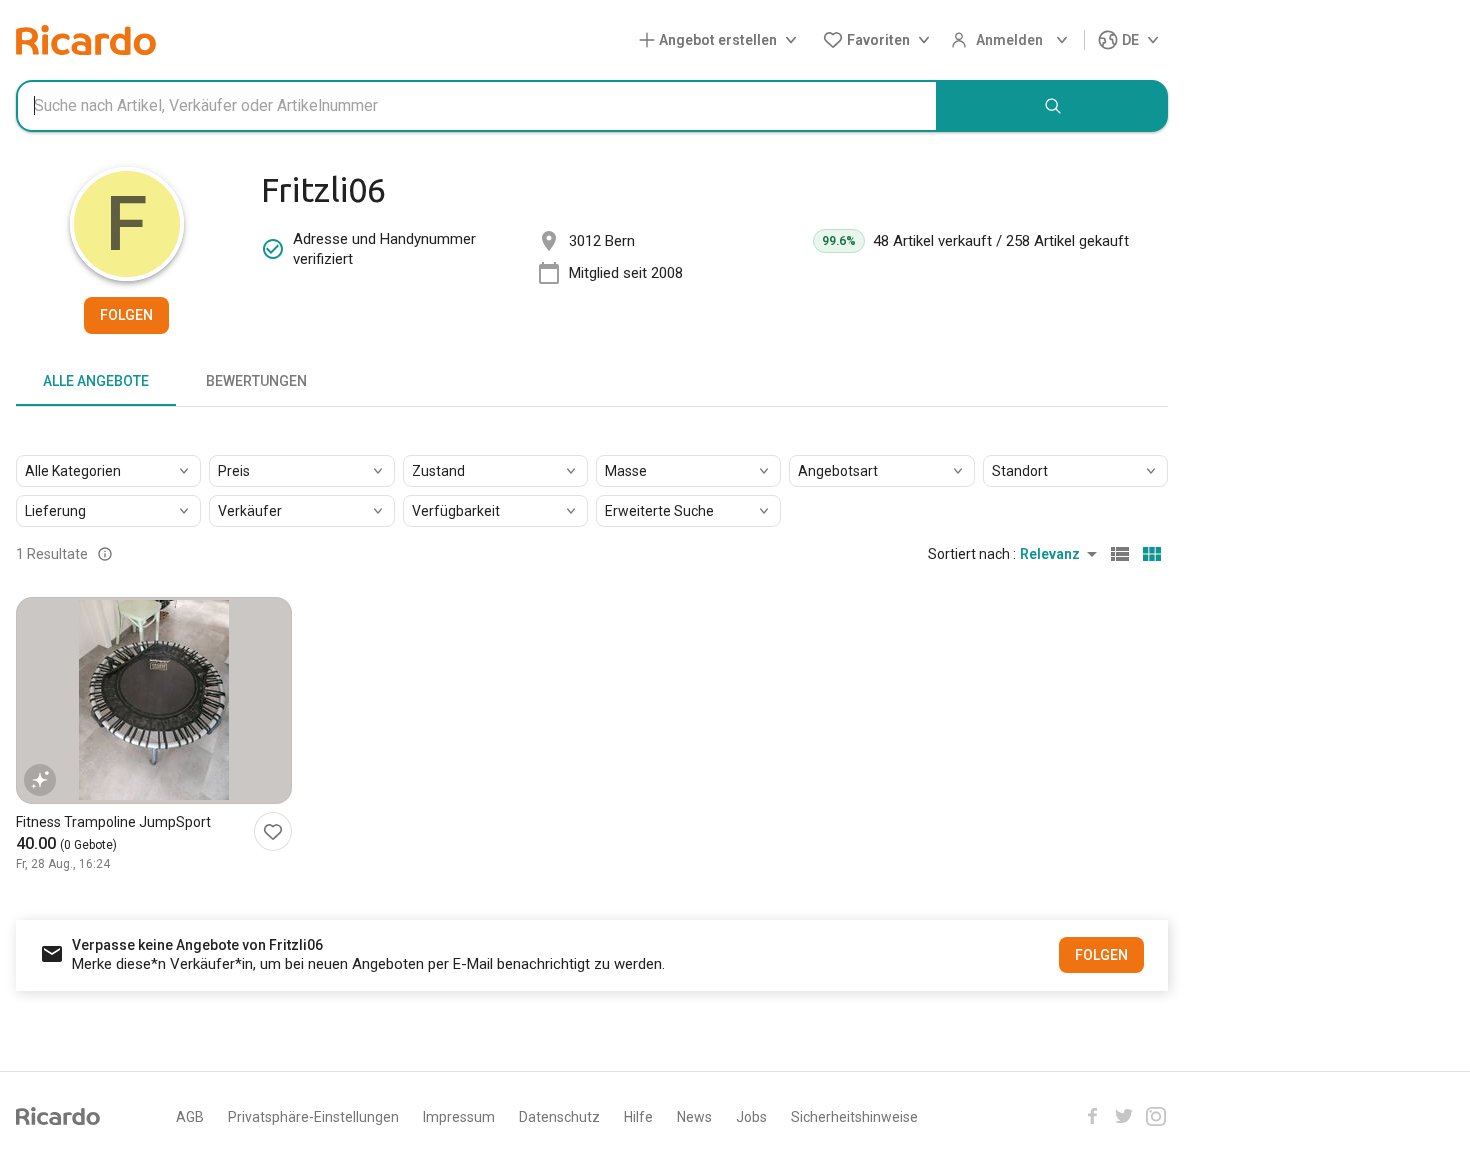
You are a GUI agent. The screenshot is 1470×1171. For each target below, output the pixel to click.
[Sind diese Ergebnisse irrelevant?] (105, 554)
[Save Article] (273, 831)
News (694, 1117)
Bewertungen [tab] (256, 381)
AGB (190, 1117)
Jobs (751, 1117)
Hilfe (638, 1117)
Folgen (126, 315)
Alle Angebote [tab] (96, 381)
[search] (1053, 106)
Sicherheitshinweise (854, 1117)
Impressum (459, 1117)
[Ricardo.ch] (86, 40)
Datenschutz (559, 1117)
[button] (722, 40)
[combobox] (477, 106)
